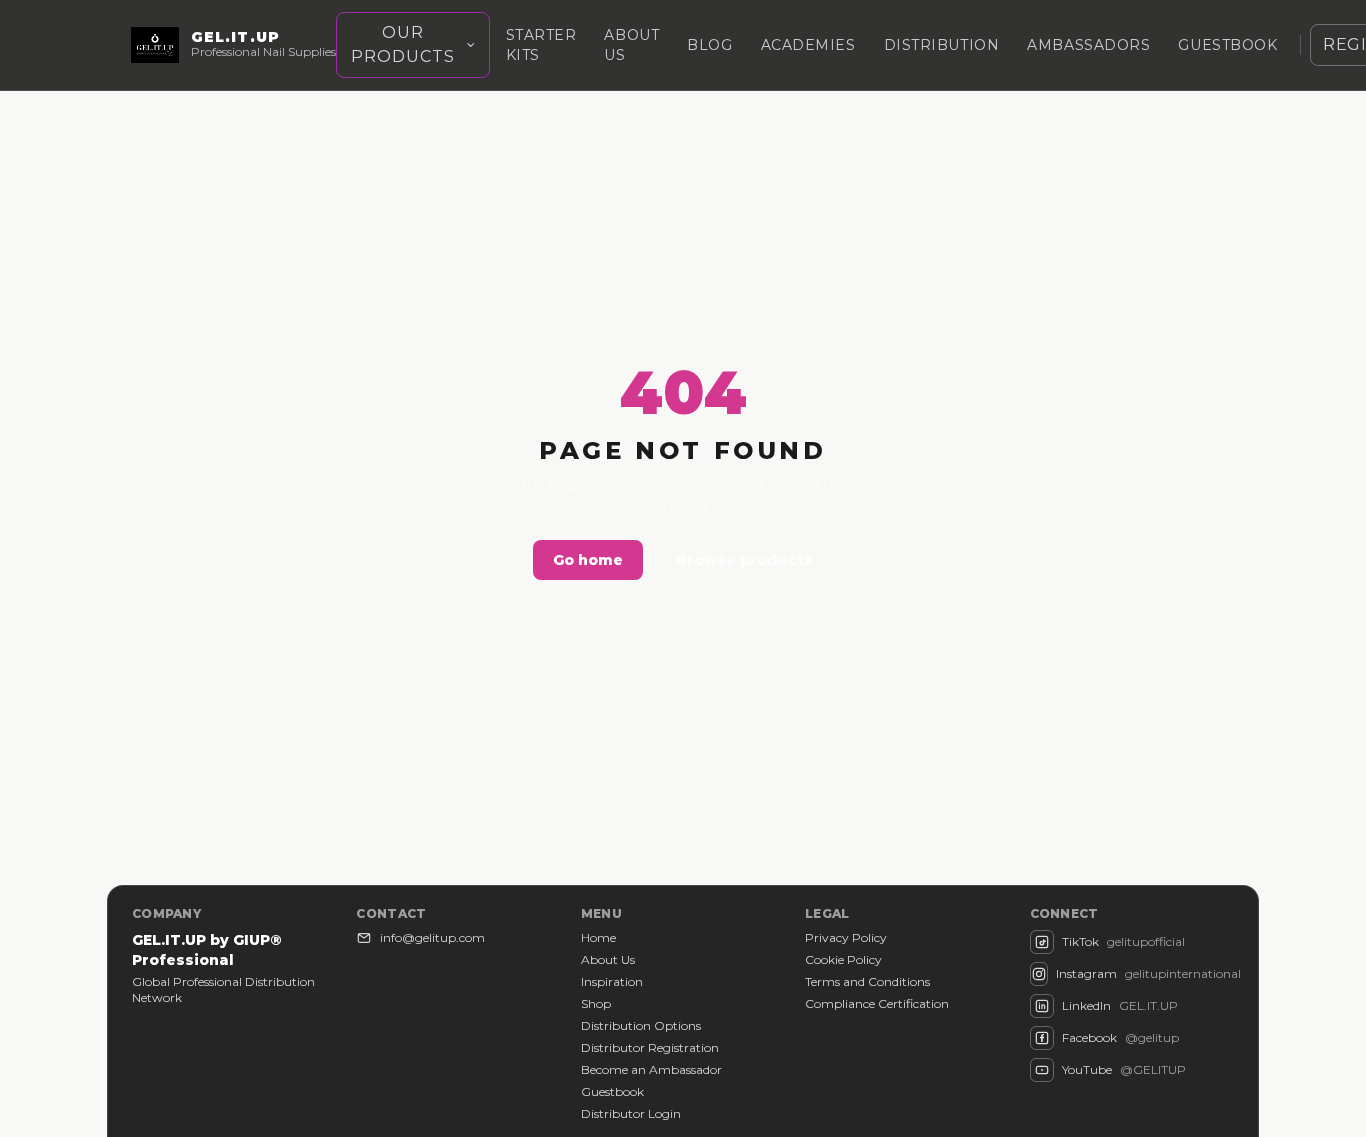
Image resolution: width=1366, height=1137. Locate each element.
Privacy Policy (846, 937)
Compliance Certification (877, 1003)
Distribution (942, 45)
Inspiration (612, 981)
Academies (808, 45)
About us (631, 45)
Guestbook (1227, 45)
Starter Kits (541, 45)
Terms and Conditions (867, 981)
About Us (608, 959)
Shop (596, 1003)
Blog (709, 45)
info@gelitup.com (432, 937)
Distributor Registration (650, 1047)
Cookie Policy (843, 959)
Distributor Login (631, 1113)
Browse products (744, 560)
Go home (588, 560)
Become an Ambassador (651, 1069)
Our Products (403, 44)
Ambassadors (1088, 45)
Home (598, 937)
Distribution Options (641, 1025)
